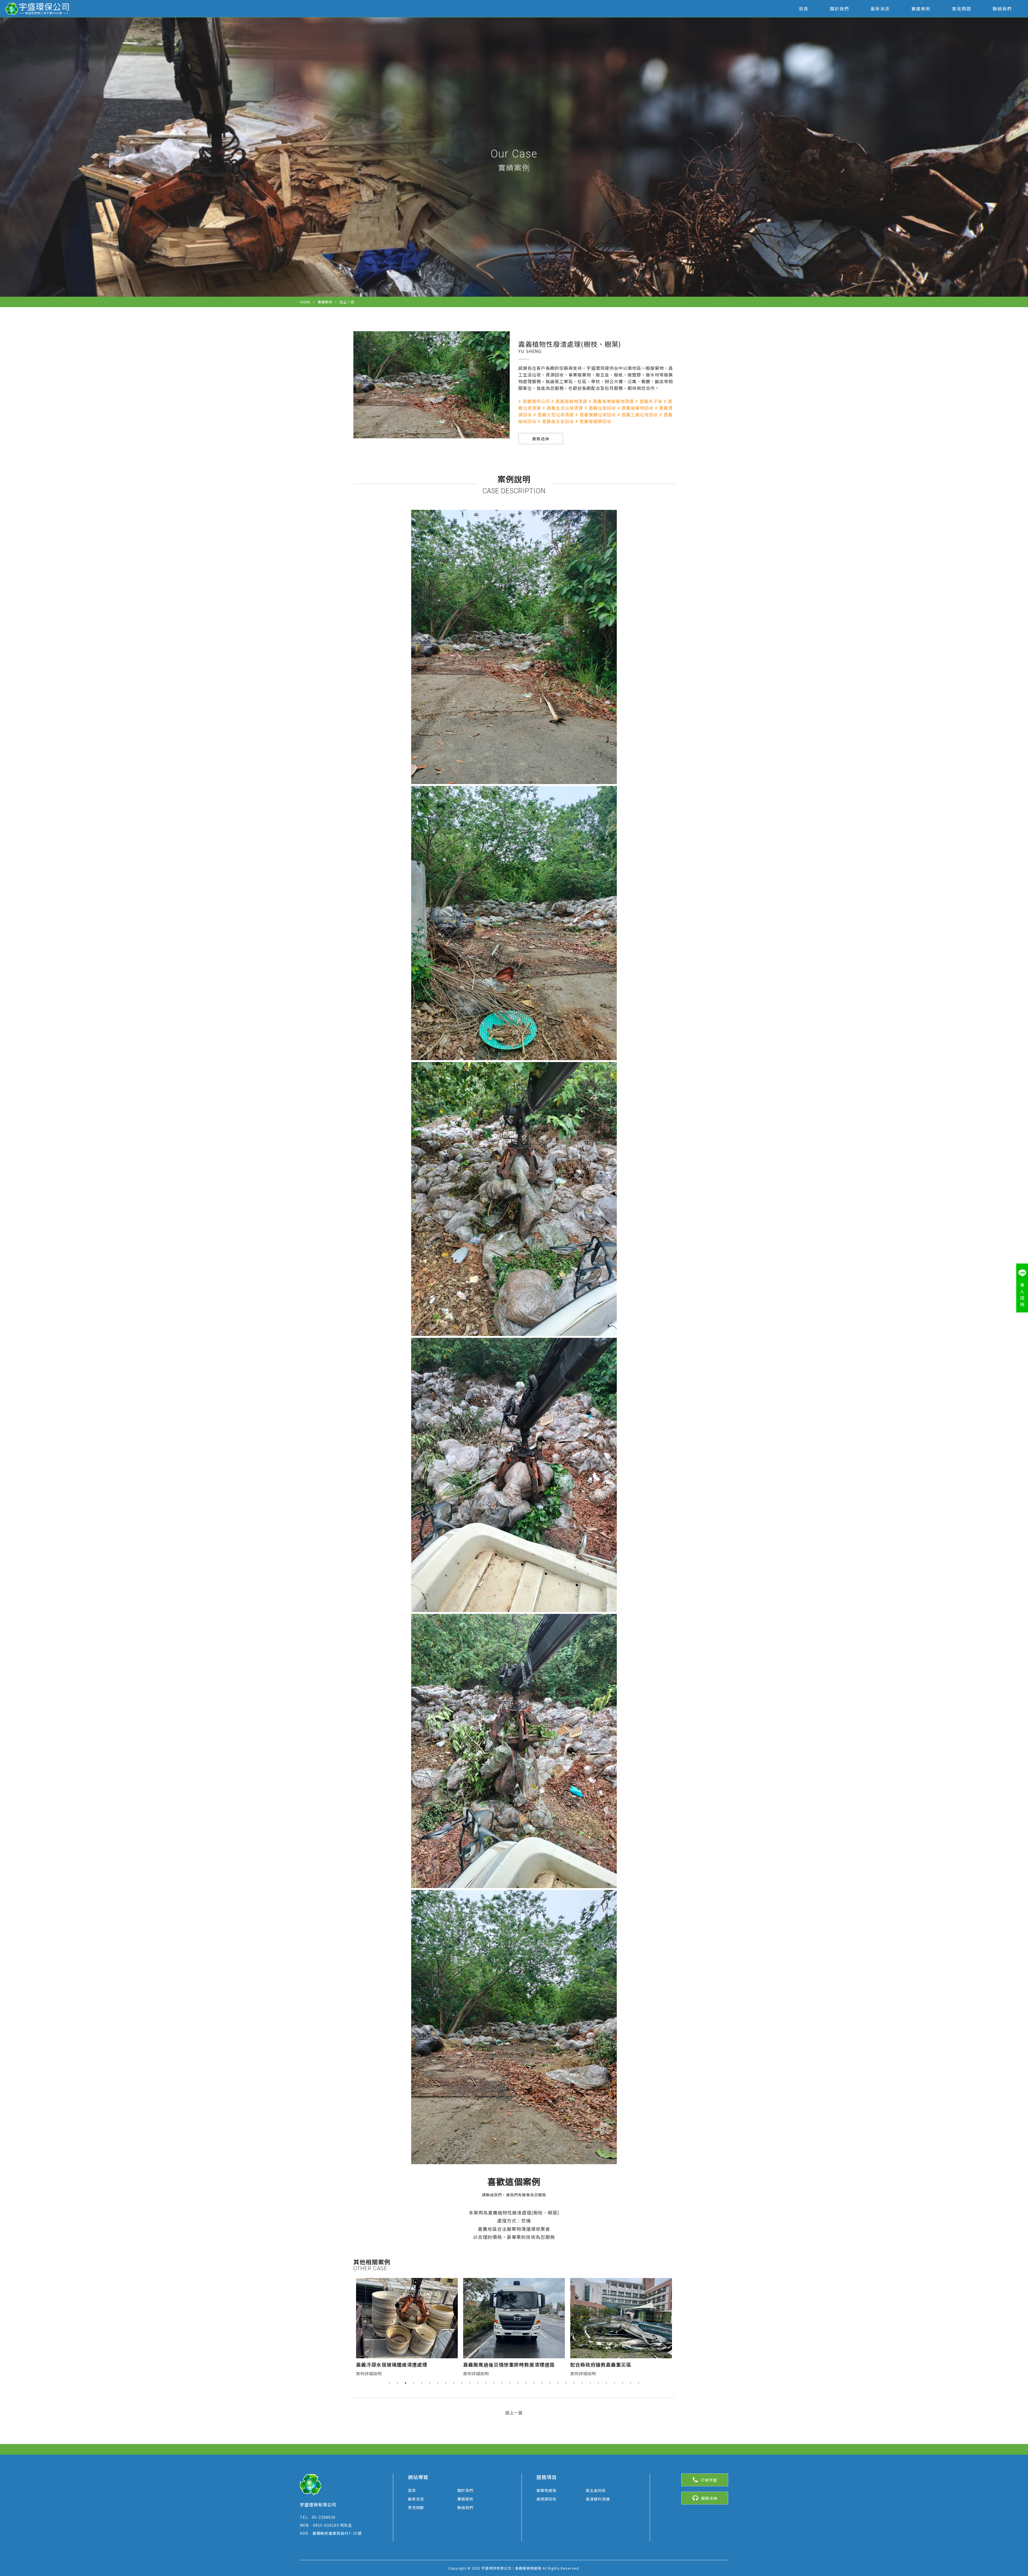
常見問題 (962, 9)
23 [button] (566, 2383)
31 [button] (630, 2383)
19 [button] (534, 2383)
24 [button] (574, 2383)
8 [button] (446, 2383)
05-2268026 (318, 2517)
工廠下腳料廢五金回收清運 (494, 2364)
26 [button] (590, 2383)
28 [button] (606, 2383)
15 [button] (502, 2383)
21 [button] (550, 2383)
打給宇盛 (709, 2480)
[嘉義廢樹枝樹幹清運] (407, 2318)
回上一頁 (347, 302)
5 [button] (422, 2383)
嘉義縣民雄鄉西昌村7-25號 (331, 2533)
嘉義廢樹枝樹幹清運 (379, 2364)
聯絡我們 (1002, 9)
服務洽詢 (709, 2498)
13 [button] (486, 2383)
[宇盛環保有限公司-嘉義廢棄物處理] (38, 9)
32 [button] (638, 2383)
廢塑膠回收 (547, 2499)
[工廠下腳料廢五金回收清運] (514, 2318)
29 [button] (614, 2383)
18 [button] (526, 2383)
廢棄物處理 (547, 2490)
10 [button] (462, 2383)
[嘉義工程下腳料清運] (621, 2318)
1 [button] (390, 2383)
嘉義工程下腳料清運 (593, 2364)
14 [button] (494, 2383)
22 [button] (558, 2383)
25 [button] (582, 2383)
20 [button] (542, 2383)
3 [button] (406, 2383)
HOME (305, 302)
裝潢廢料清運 (598, 2499)
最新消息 (880, 9)
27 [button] (598, 2383)
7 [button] (438, 2383)
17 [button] (518, 2383)
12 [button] (478, 2383)
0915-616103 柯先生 (326, 2525)
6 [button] (430, 2383)
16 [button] (510, 2383)
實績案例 (921, 9)
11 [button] (470, 2383)
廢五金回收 (596, 2490)
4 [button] (414, 2383)
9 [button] (454, 2383)
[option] (407, 2328)
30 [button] (622, 2383)
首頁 (804, 9)
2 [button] (398, 2383)
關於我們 (840, 9)
